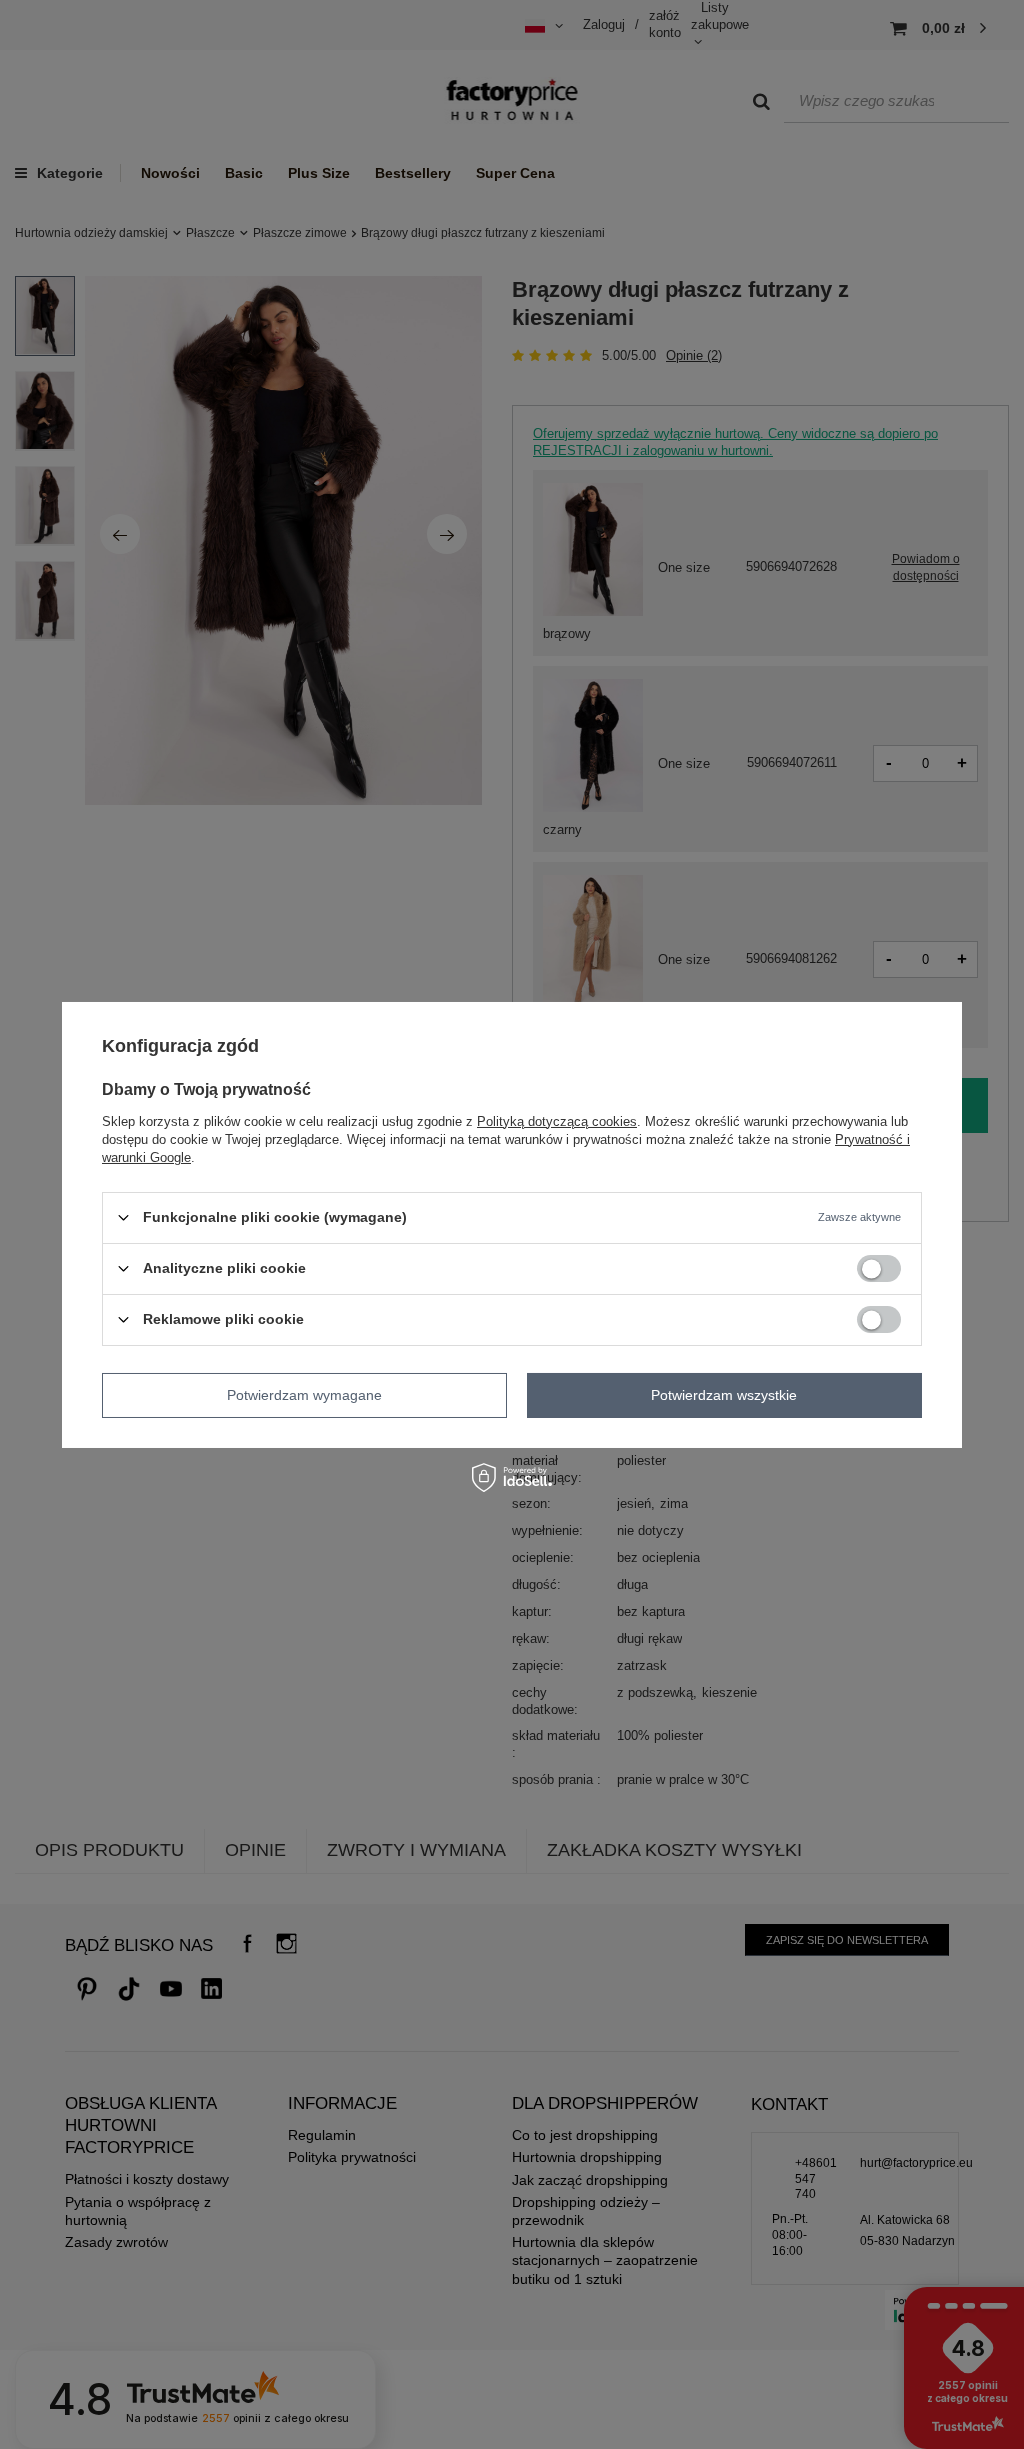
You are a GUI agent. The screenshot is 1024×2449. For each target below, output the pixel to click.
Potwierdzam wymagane (304, 1395)
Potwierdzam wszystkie (724, 1395)
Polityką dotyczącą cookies (557, 1120)
